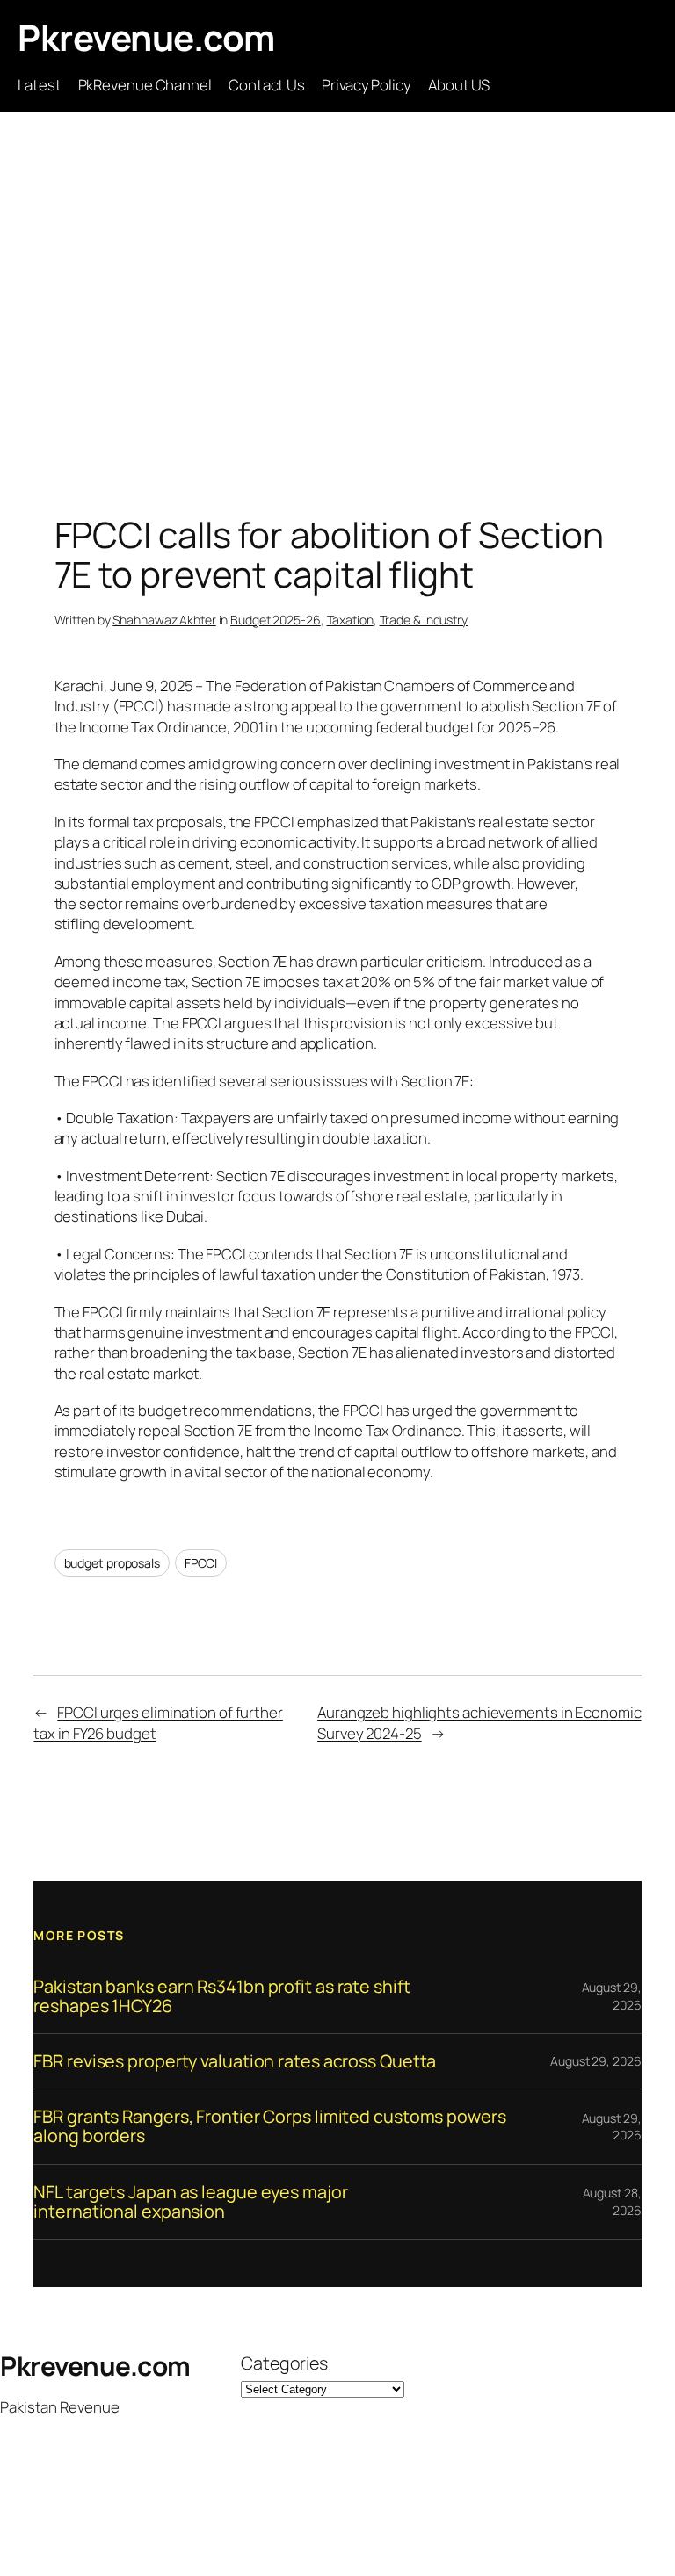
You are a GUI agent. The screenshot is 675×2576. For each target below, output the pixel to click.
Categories (284, 2363)
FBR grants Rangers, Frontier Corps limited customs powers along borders (269, 2126)
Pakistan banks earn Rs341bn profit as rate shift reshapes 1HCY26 (221, 1996)
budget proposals (112, 1563)
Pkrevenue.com (146, 37)
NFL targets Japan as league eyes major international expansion (190, 2202)
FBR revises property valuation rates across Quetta (235, 2061)
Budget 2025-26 (276, 620)
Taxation (350, 620)
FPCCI (201, 1563)
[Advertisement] (337, 297)
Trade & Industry (424, 620)
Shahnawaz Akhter (164, 620)
